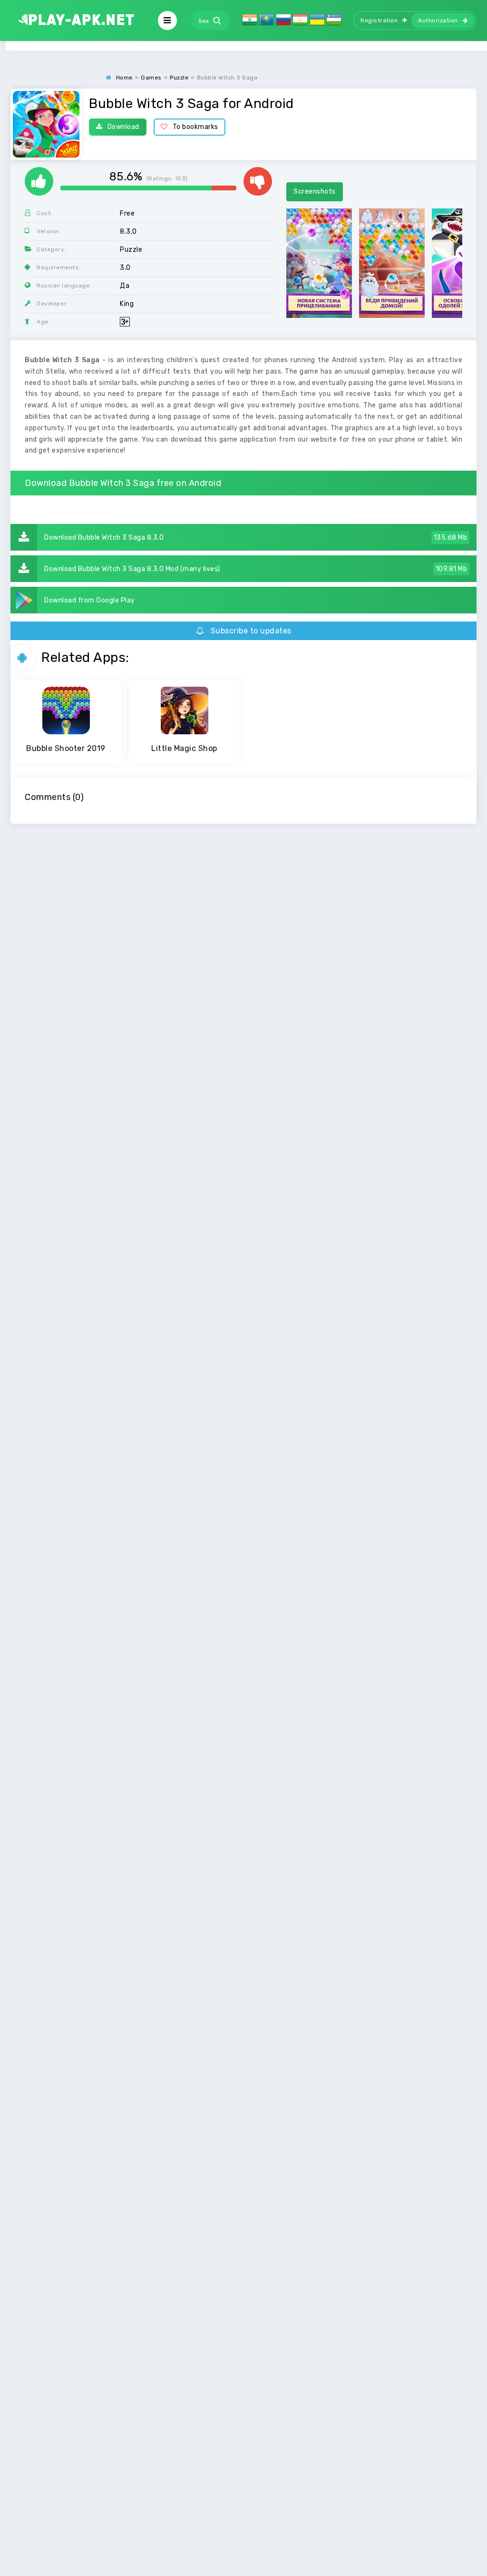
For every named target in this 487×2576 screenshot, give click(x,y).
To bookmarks (195, 127)
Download (123, 127)
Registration (379, 20)
